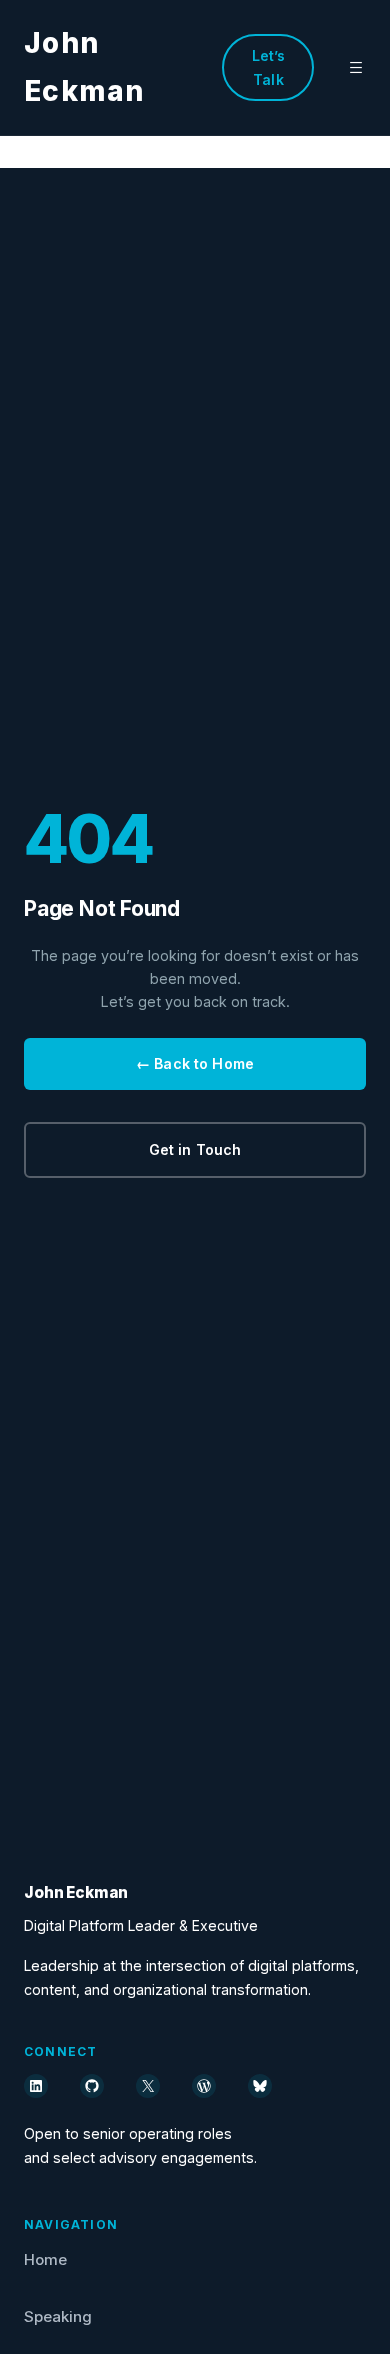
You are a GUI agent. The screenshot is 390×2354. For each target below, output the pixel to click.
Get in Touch (195, 1149)
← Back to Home (195, 1063)
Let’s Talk (269, 67)
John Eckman (76, 1892)
